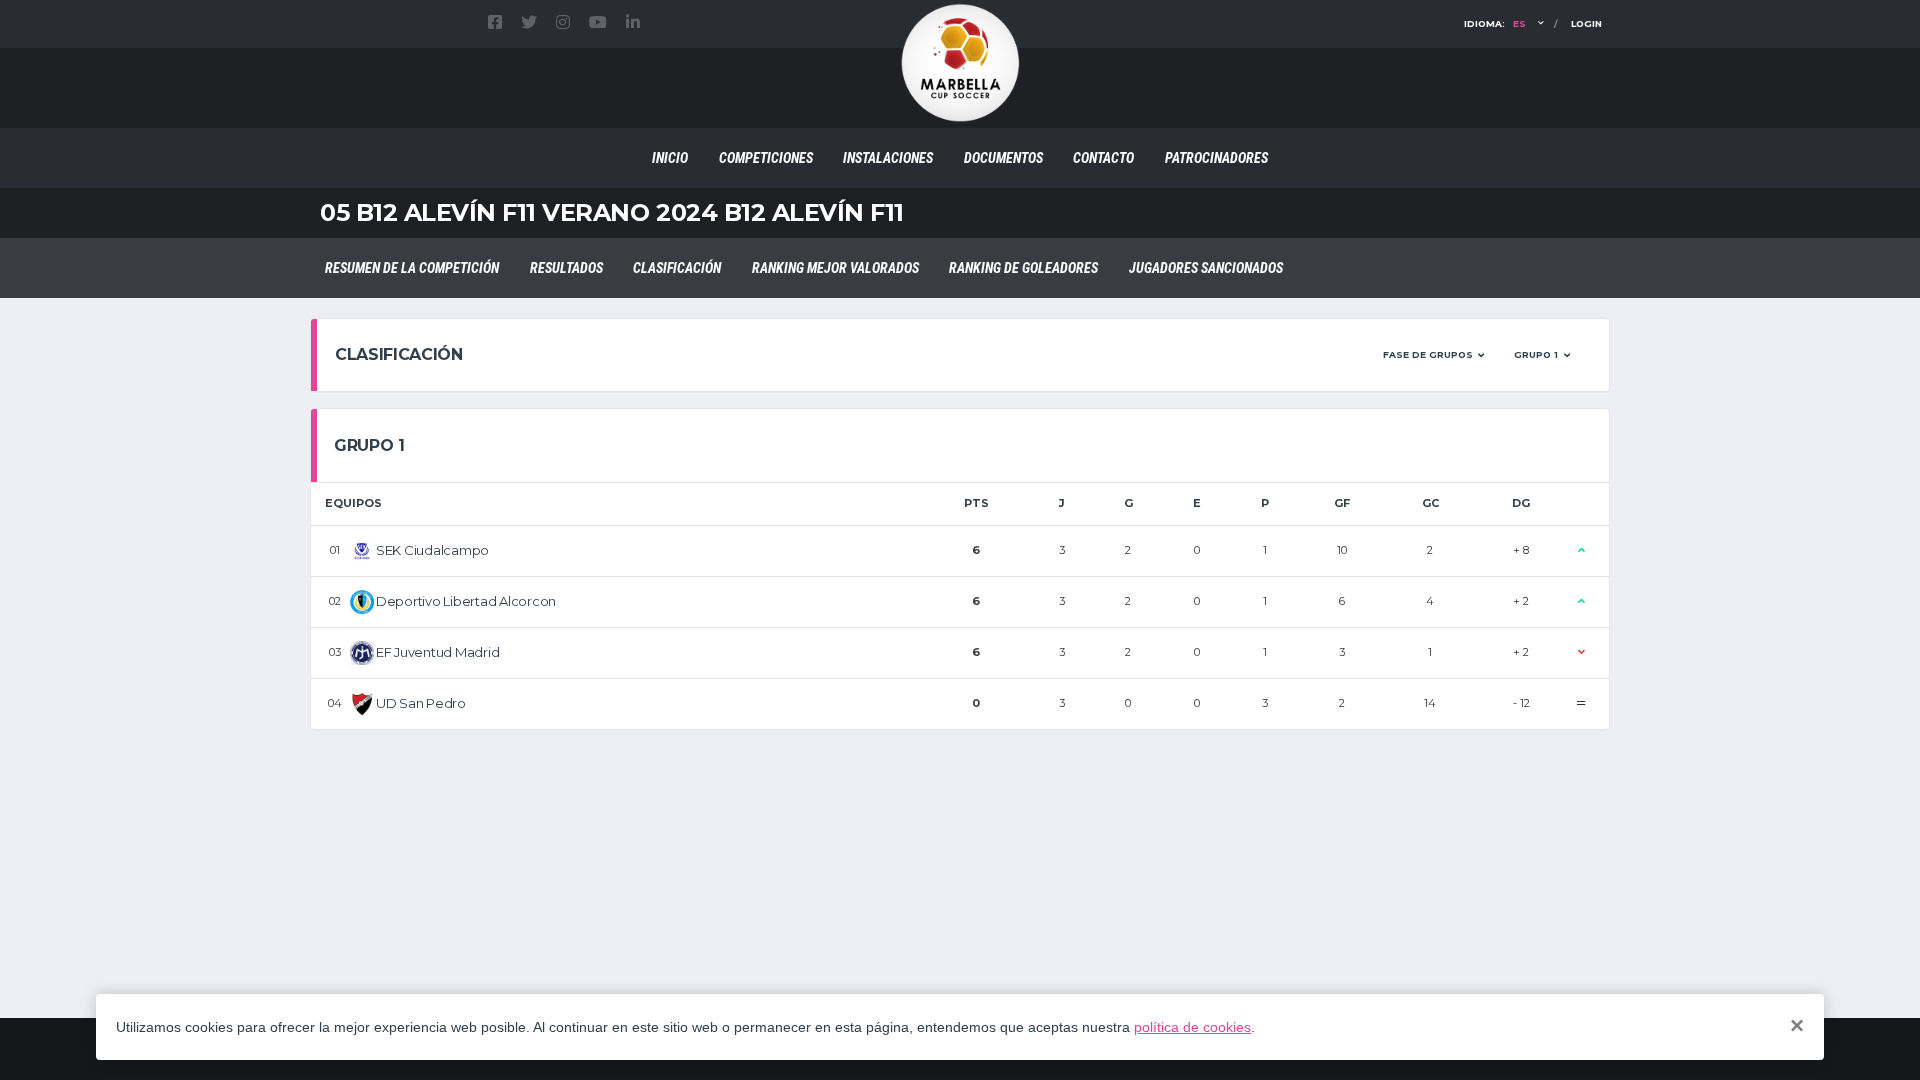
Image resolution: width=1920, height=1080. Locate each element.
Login (1586, 23)
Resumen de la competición (412, 268)
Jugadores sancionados (1206, 268)
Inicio (670, 158)
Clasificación (677, 268)
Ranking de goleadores (1023, 268)
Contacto (1103, 158)
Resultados (566, 268)
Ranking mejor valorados (835, 268)
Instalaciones (888, 158)
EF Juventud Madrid (437, 652)
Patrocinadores (1216, 158)
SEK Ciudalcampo (432, 550)
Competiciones (766, 158)
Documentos (1003, 158)
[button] (1434, 355)
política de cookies (1192, 1027)
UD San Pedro (421, 703)
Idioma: (1495, 23)
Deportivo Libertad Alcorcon (466, 601)
